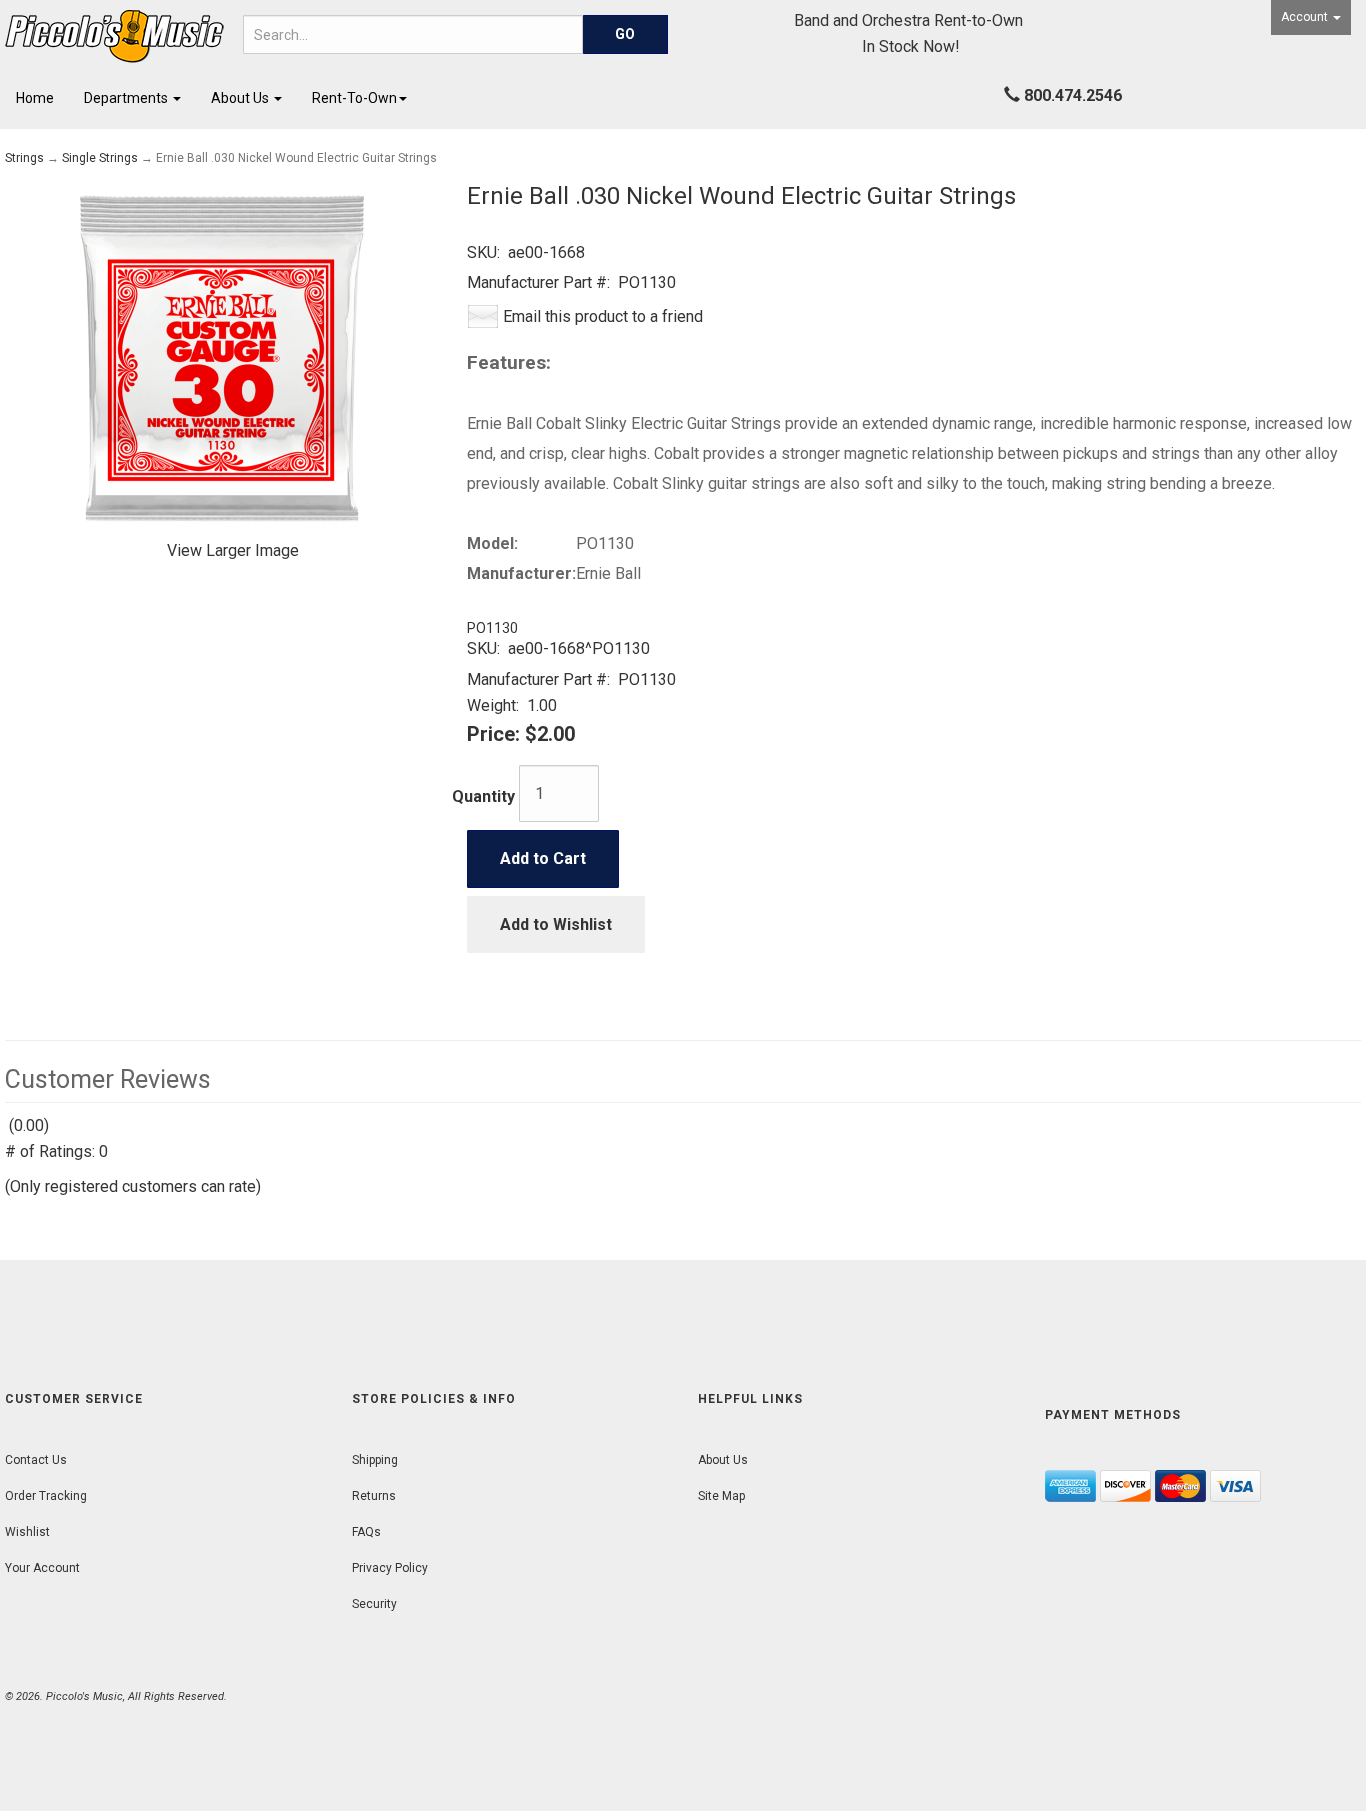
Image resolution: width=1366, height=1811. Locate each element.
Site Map (721, 1496)
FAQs (366, 1532)
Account (1306, 17)
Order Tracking (46, 1496)
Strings (24, 158)
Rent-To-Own (354, 98)
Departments (127, 98)
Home (35, 98)
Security (374, 1604)
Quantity (483, 796)
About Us (241, 98)
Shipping (375, 1460)
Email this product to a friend (603, 316)
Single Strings (100, 158)
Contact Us (36, 1460)
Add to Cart (543, 858)
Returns (374, 1496)
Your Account (42, 1568)
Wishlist (27, 1532)
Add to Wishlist (556, 924)
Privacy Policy (390, 1568)
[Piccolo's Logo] (114, 36)
